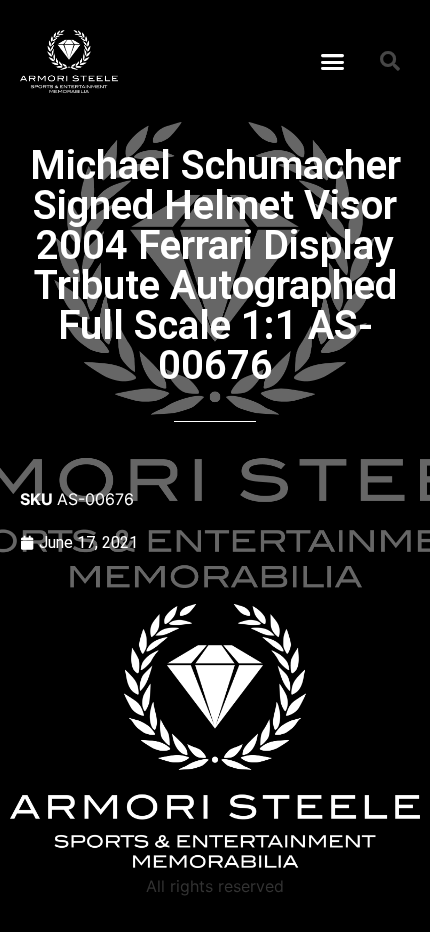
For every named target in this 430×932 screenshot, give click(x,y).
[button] (333, 61)
